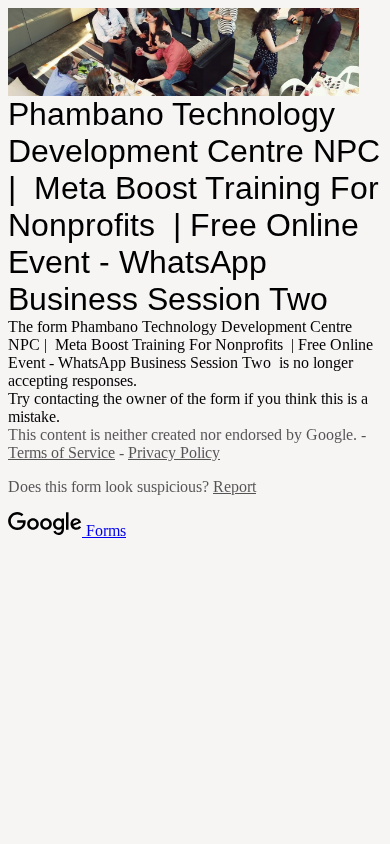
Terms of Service (61, 452)
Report (234, 486)
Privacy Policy (174, 452)
